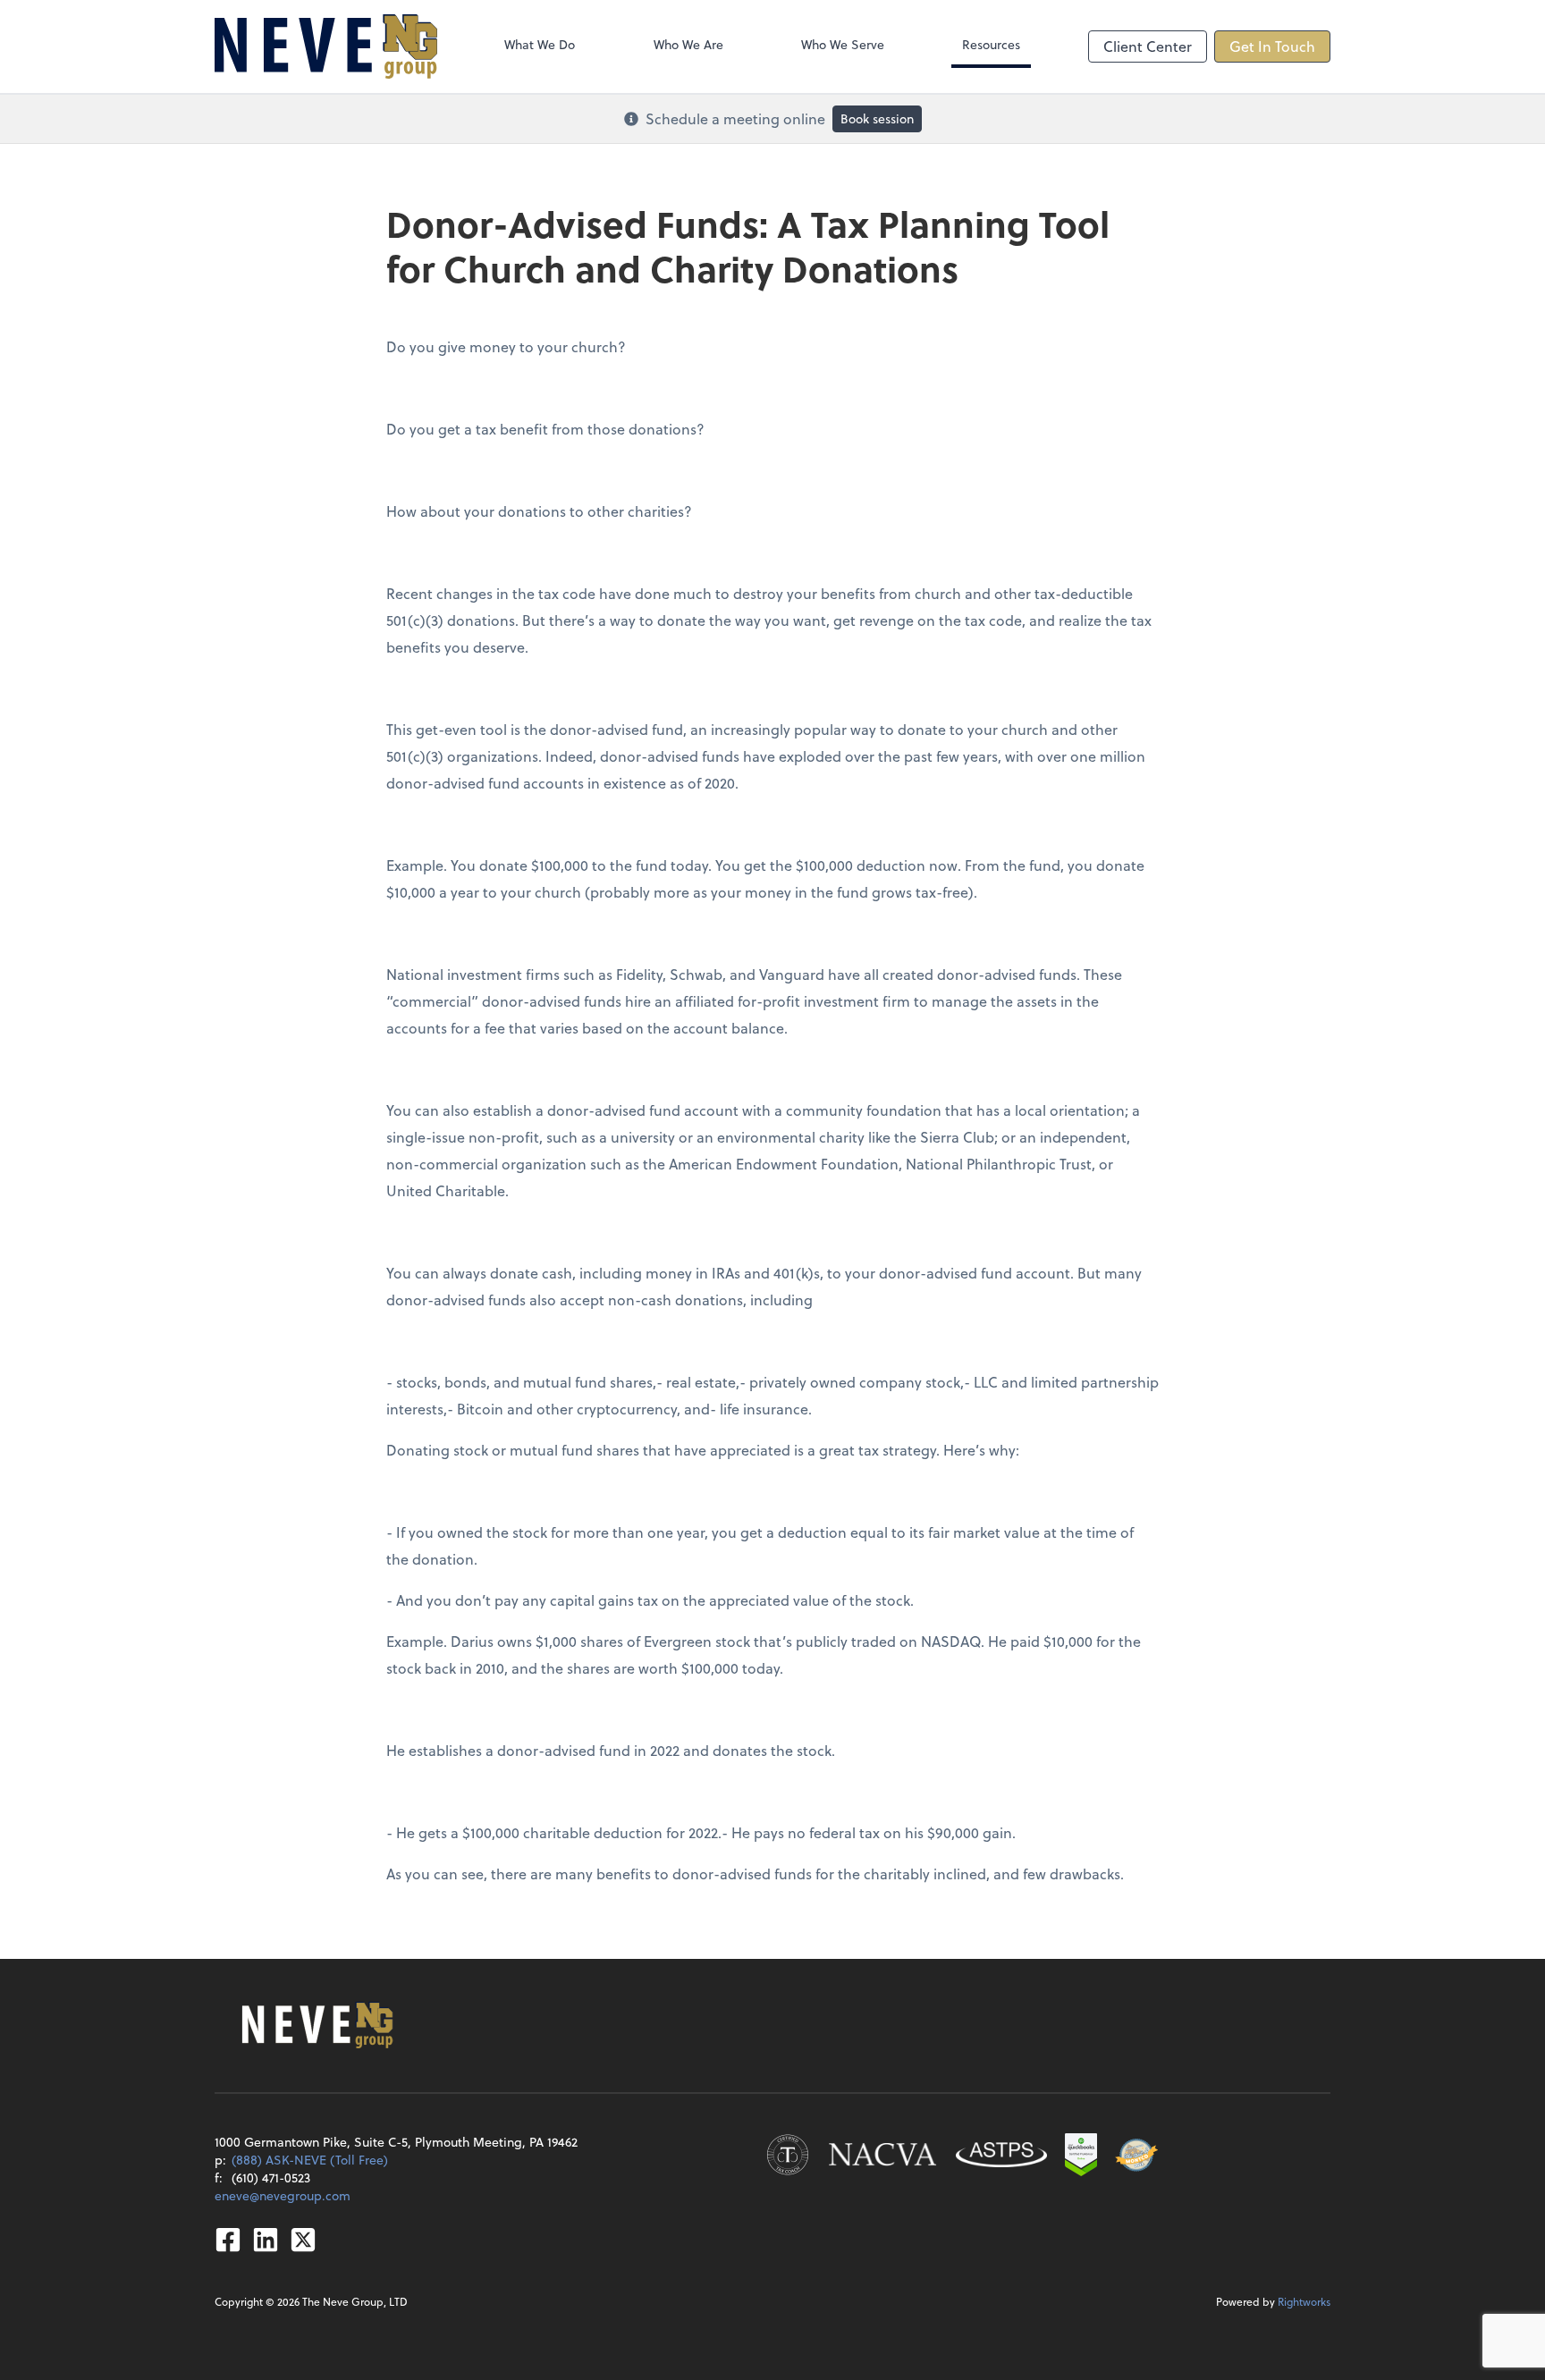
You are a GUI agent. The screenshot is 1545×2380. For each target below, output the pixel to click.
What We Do (540, 44)
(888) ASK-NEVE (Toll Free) (310, 2160)
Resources (991, 44)
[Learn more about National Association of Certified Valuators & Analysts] (882, 2155)
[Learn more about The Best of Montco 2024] (1136, 2155)
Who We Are (688, 44)
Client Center (1148, 46)
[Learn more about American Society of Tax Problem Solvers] (1001, 2155)
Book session (877, 118)
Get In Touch (1272, 46)
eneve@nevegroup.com (283, 2195)
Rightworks (1304, 2301)
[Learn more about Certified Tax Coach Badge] (788, 2155)
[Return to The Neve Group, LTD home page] (326, 46)
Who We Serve (843, 44)
